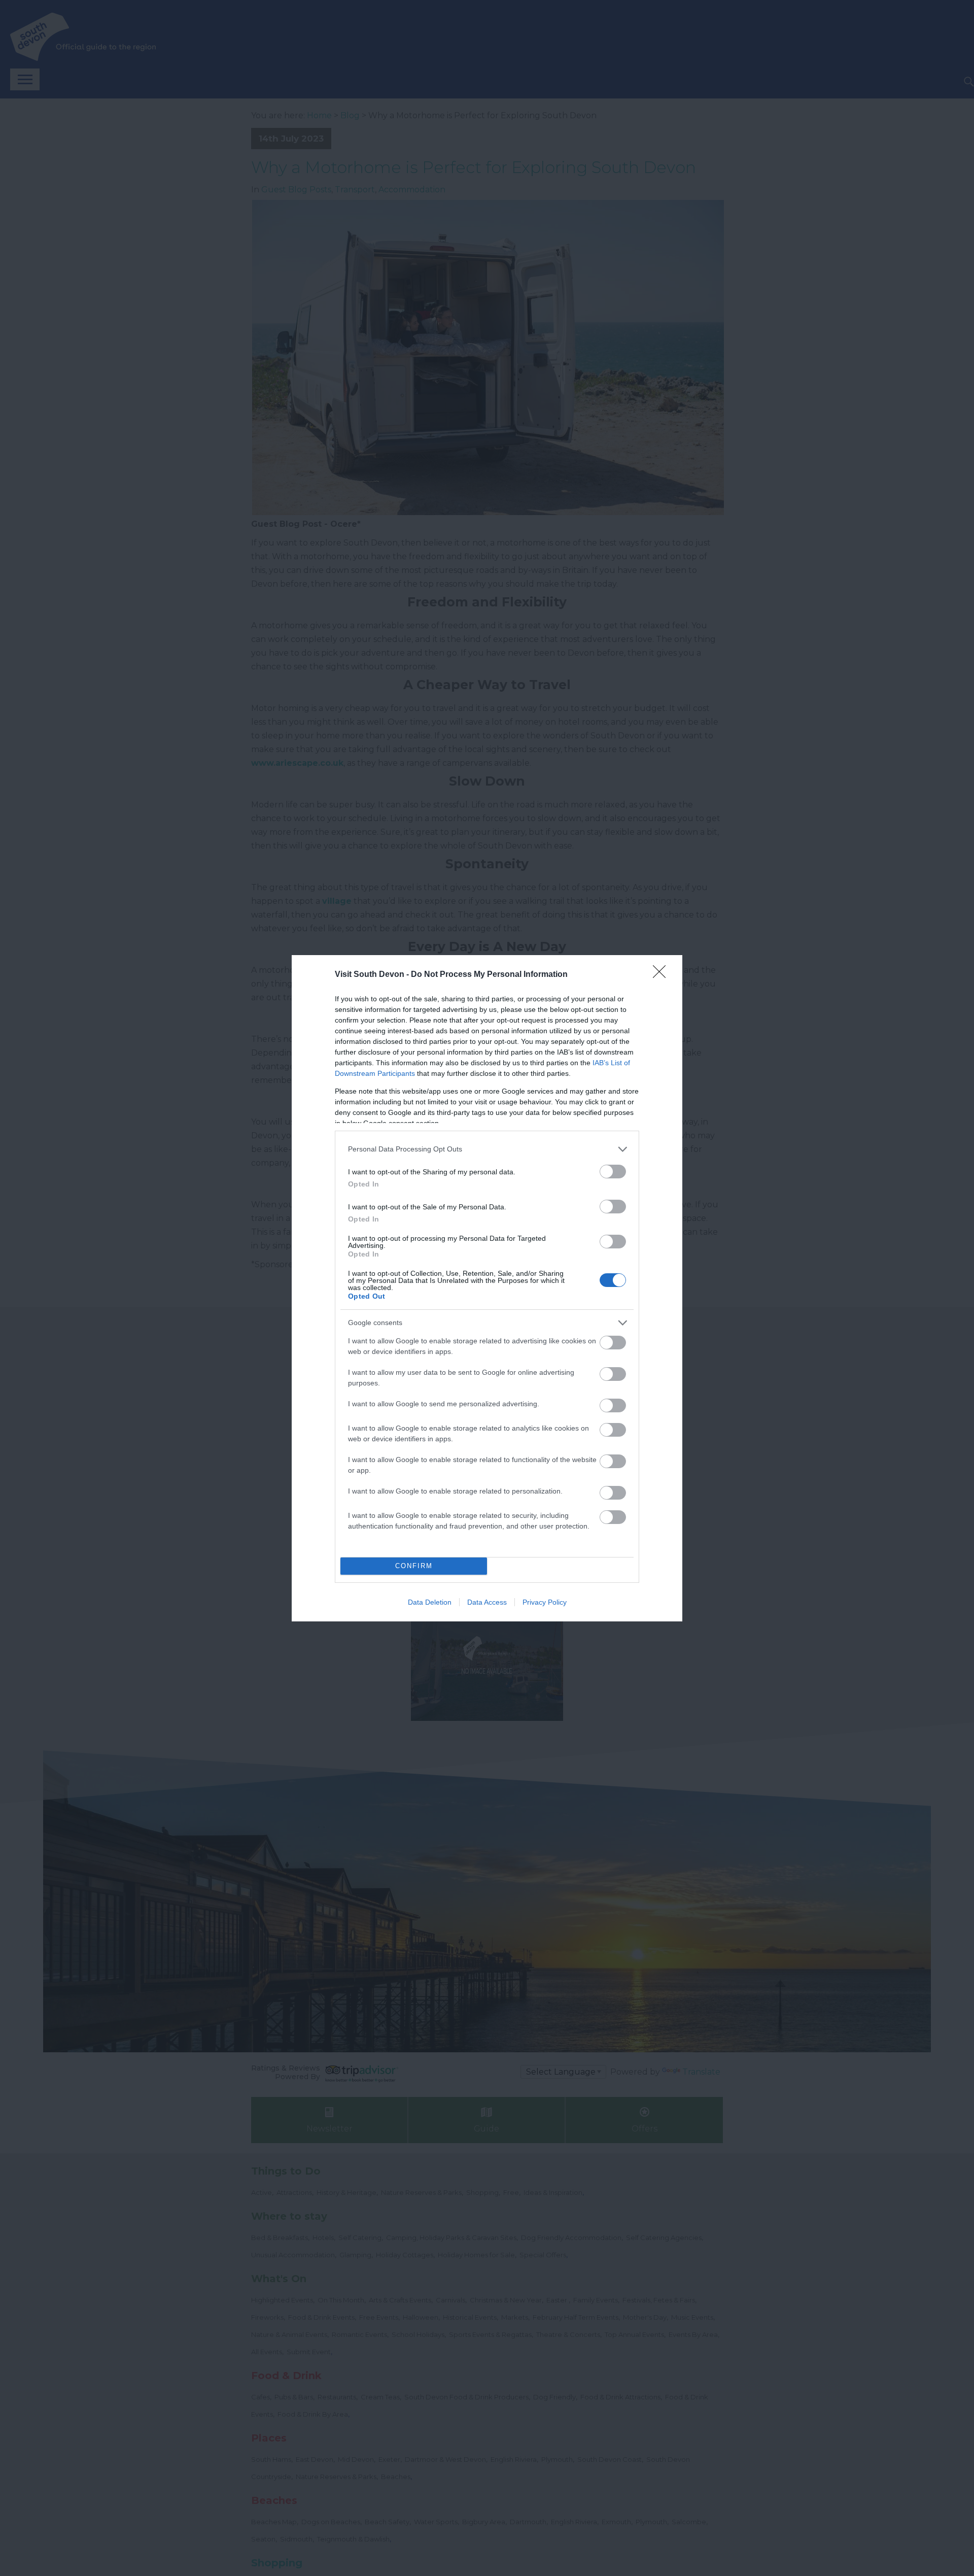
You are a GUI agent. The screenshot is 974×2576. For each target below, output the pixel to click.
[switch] (613, 1172)
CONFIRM (414, 1566)
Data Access (487, 1602)
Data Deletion (430, 1602)
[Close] (663, 975)
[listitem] (487, 1149)
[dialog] (487, 1288)
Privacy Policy (545, 1602)
